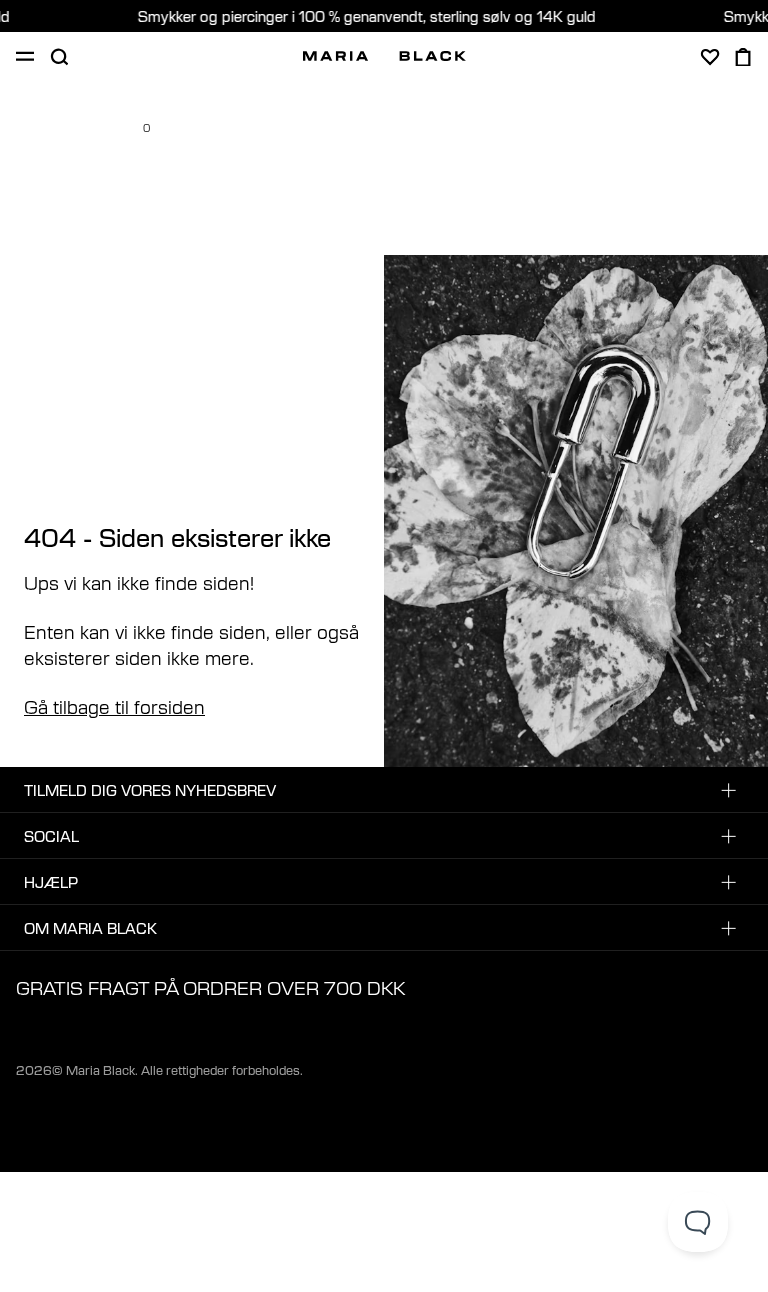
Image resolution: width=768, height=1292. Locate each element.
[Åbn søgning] (59, 57)
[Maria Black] (384, 56)
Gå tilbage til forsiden (114, 706)
